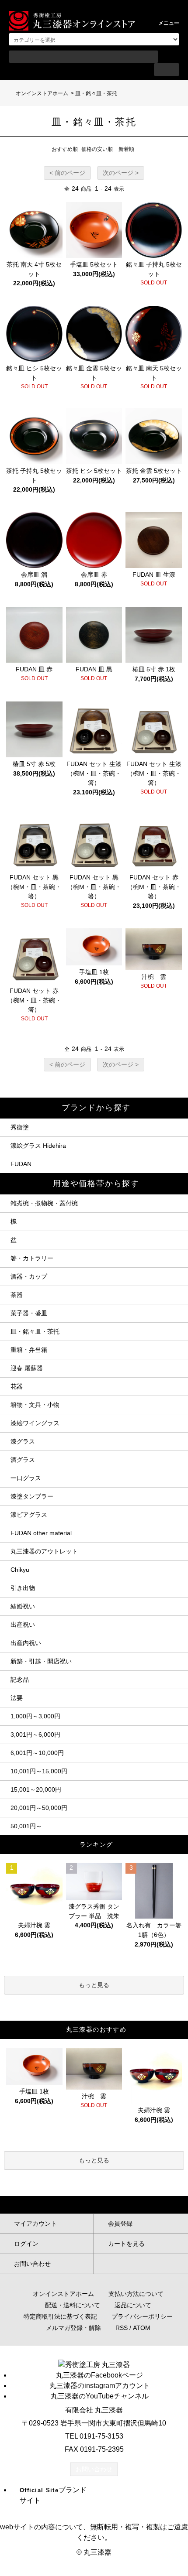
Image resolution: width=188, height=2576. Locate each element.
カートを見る (126, 2244)
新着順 (126, 149)
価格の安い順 (97, 149)
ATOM (142, 2328)
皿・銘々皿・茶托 (96, 93)
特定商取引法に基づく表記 (60, 2316)
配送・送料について (73, 2305)
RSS (122, 2328)
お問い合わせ (32, 2264)
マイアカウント (35, 2224)
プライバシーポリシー (142, 2316)
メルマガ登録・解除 (73, 2328)
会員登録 (120, 2224)
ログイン (26, 2244)
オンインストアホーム (42, 93)
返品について (133, 2305)
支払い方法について (136, 2294)
